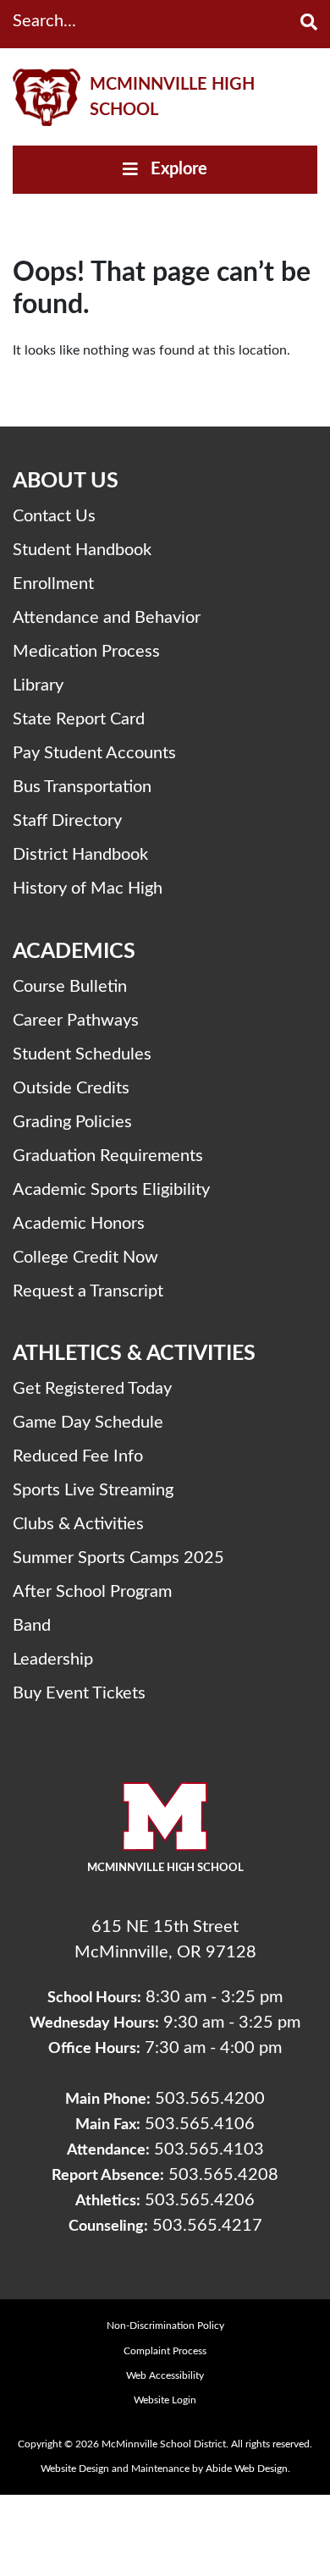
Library (38, 685)
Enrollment (53, 584)
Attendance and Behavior (107, 618)
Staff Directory (67, 821)
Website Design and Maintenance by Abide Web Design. (165, 2469)
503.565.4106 (200, 2124)
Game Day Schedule (88, 1423)
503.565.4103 (209, 2149)
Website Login (165, 2400)
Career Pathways (76, 1021)
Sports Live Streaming (93, 1490)
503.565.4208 (223, 2175)
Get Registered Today (92, 1389)
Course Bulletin (70, 987)
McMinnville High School (172, 97)
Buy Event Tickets (79, 1693)
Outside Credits (71, 1088)
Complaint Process (165, 2351)
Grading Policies (72, 1122)
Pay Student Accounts (94, 753)
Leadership (53, 1660)
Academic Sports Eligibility (111, 1190)
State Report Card (79, 719)
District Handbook (80, 855)
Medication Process (86, 652)
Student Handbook (82, 550)
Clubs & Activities (78, 1524)
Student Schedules (82, 1054)
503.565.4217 (207, 2226)
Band (32, 1626)
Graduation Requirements (108, 1156)
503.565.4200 (210, 2099)
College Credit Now (85, 1258)
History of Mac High (88, 889)
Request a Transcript (88, 1291)
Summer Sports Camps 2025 (118, 1558)
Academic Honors (79, 1224)
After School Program (92, 1592)
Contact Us (54, 516)
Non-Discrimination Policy (165, 2326)
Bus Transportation (82, 787)
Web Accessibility (165, 2375)
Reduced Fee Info (78, 1456)
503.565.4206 (200, 2200)
